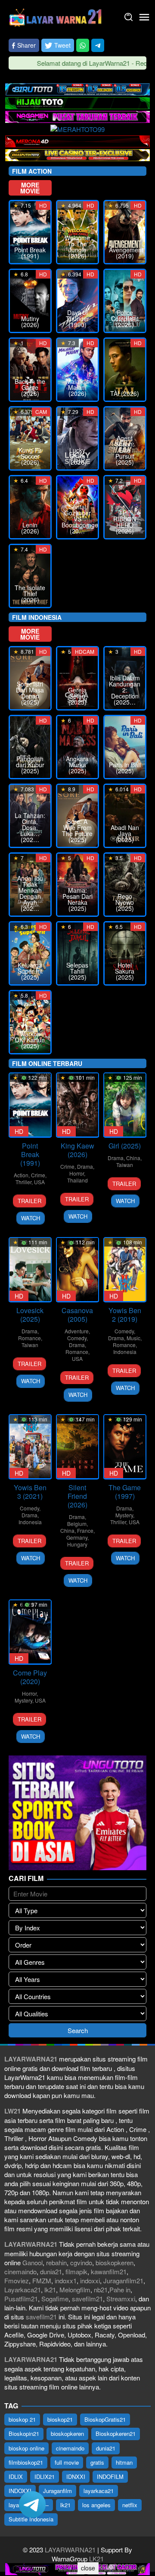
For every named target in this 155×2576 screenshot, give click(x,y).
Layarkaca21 (23, 2290)
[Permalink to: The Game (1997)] (125, 1447)
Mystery (124, 1515)
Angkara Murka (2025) (77, 765)
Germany (77, 1537)
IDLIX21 (45, 2476)
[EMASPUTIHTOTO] (77, 154)
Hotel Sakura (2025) (125, 971)
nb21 (101, 2290)
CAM (41, 412)
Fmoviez (17, 2280)
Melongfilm (75, 2290)
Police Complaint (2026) (125, 319)
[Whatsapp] (83, 45)
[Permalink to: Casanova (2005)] (77, 1270)
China (133, 1158)
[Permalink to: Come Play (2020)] (30, 1632)
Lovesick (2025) (30, 1315)
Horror (77, 1173)
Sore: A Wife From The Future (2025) (77, 830)
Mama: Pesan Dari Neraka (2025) (77, 899)
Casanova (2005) (77, 1315)
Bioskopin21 (24, 2434)
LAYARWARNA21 (70, 2550)
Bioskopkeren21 (116, 2434)
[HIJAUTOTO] (77, 102)
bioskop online (26, 2448)
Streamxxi (121, 2299)
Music (133, 1338)
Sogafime (55, 2299)
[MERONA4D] (77, 140)
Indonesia (125, 1352)
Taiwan (125, 1165)
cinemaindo (20, 2271)
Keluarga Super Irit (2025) (30, 971)
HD (43, 205)
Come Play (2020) (30, 1677)
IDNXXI (76, 2476)
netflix (130, 2505)
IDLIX (16, 2476)
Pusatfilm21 (21, 2299)
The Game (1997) (125, 1492)
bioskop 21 (22, 2419)
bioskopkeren (115, 2262)
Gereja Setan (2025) (77, 696)
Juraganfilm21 (123, 2280)
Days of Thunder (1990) (77, 319)
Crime (38, 1175)
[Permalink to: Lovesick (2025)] (30, 1270)
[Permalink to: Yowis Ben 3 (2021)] (30, 1447)
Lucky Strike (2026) (77, 456)
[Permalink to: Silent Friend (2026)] (77, 1447)
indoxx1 (66, 2280)
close (88, 2568)
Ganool (33, 2262)
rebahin (56, 2262)
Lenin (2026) (30, 528)
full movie (67, 2462)
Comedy (77, 1338)
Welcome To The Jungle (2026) (77, 247)
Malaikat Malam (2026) (77, 387)
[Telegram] (98, 45)
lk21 (50, 2290)
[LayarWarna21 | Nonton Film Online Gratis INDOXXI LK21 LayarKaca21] (56, 16)
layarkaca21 (99, 2491)
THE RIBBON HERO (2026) (125, 522)
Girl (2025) (125, 1146)
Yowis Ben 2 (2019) (125, 1315)
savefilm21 (87, 2299)
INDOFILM (110, 2476)
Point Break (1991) (30, 253)
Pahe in (120, 2290)
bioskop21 (60, 2419)
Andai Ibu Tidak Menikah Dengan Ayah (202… (30, 893)
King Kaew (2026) (77, 1150)
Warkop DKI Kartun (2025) (30, 1040)
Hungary (77, 1544)
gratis (97, 2462)
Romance (29, 1338)
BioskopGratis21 (105, 2419)
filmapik (76, 2271)
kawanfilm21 (109, 2271)
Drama (85, 1166)
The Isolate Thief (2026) (30, 594)
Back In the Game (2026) (30, 387)
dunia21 (51, 2271)
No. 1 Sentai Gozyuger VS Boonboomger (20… (77, 516)
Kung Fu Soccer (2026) (30, 456)
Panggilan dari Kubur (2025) (30, 765)
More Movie (30, 188)
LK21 (96, 2559)
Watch (31, 1218)
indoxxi (90, 2280)
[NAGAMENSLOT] (77, 116)
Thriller (23, 1182)
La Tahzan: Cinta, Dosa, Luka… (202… (30, 827)
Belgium (77, 1524)
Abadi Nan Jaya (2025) (125, 833)
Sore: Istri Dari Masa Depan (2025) (30, 693)
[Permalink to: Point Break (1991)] (30, 1105)
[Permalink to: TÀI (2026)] (125, 370)
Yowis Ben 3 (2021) (30, 1492)
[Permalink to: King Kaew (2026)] (77, 1105)
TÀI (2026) (125, 393)
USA (39, 1182)
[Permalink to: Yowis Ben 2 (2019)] (125, 1270)
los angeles (96, 2505)
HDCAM (85, 651)
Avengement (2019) (125, 253)
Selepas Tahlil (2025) (77, 971)
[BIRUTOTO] (77, 88)
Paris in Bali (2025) (125, 768)
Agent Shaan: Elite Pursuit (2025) (125, 450)
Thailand (77, 1180)
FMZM (42, 2280)
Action (21, 1175)
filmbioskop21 (26, 2462)
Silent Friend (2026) (77, 1496)
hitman (124, 2462)
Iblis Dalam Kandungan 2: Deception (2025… (125, 690)
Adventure (77, 1331)
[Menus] (144, 17)
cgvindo (81, 2262)
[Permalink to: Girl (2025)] (125, 1105)
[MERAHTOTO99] (77, 128)
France (85, 1530)
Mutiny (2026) (30, 322)
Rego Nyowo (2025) (125, 902)
